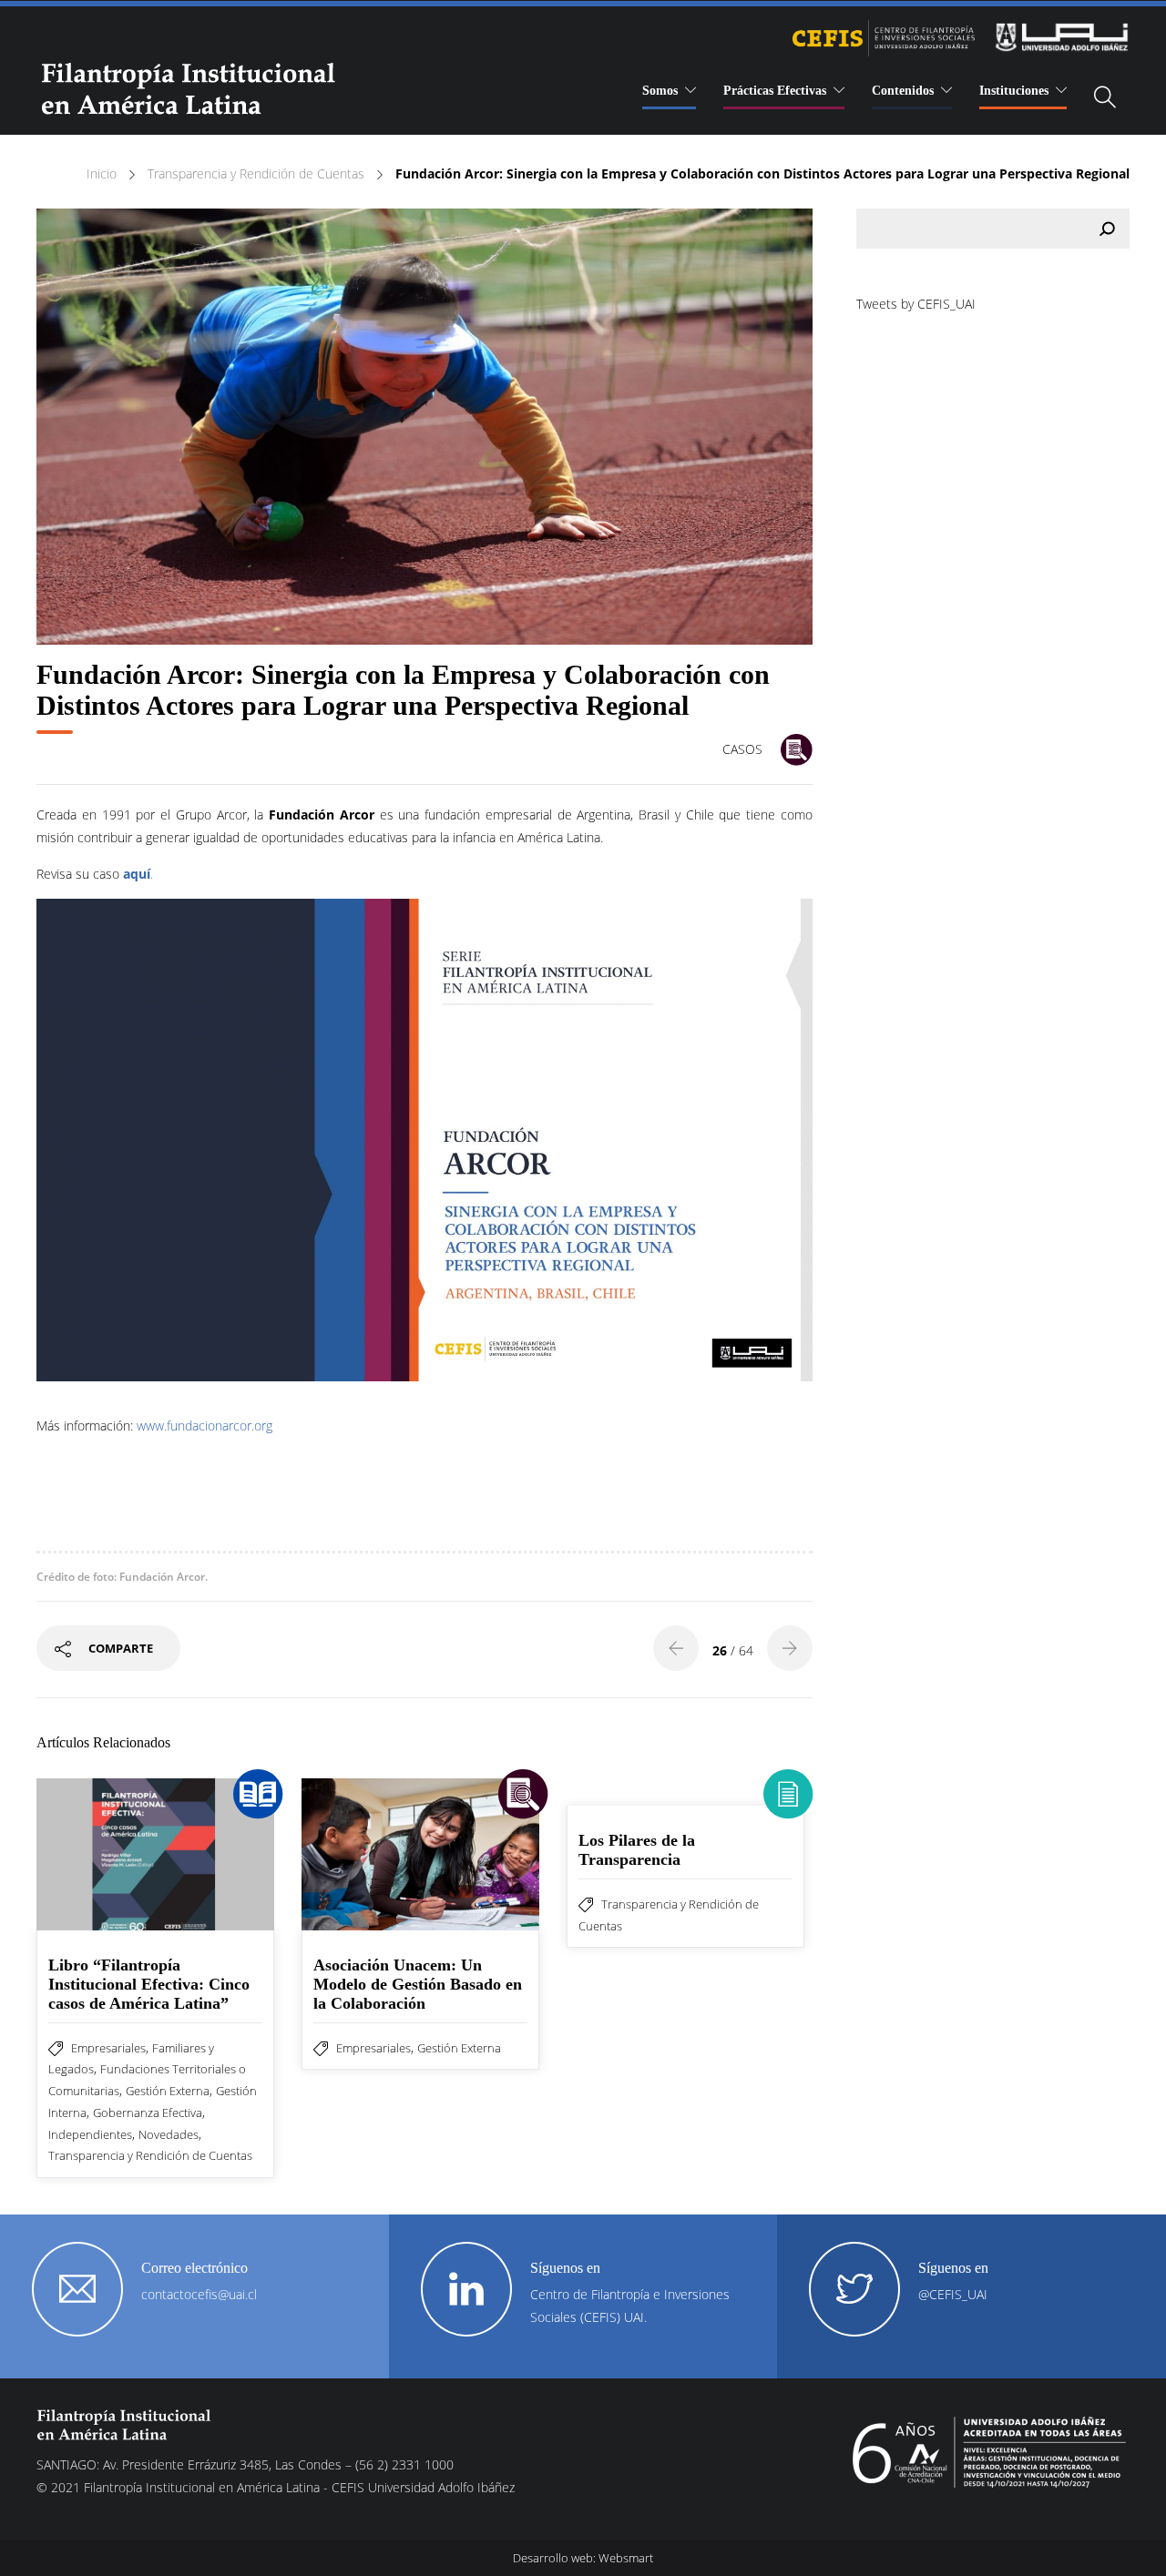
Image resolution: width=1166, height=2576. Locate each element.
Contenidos (903, 91)
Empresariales (108, 2048)
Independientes (90, 2134)
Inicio (102, 173)
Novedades (169, 2134)
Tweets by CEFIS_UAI (916, 304)
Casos (742, 749)
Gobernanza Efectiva (148, 2113)
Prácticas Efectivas (775, 91)
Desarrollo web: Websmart (583, 2558)
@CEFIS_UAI (953, 2294)
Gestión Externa (168, 2091)
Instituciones (1014, 91)
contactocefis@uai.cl (199, 2294)
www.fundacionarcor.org (205, 1425)
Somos (660, 91)
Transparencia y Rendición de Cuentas (256, 173)
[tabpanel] (424, 427)
